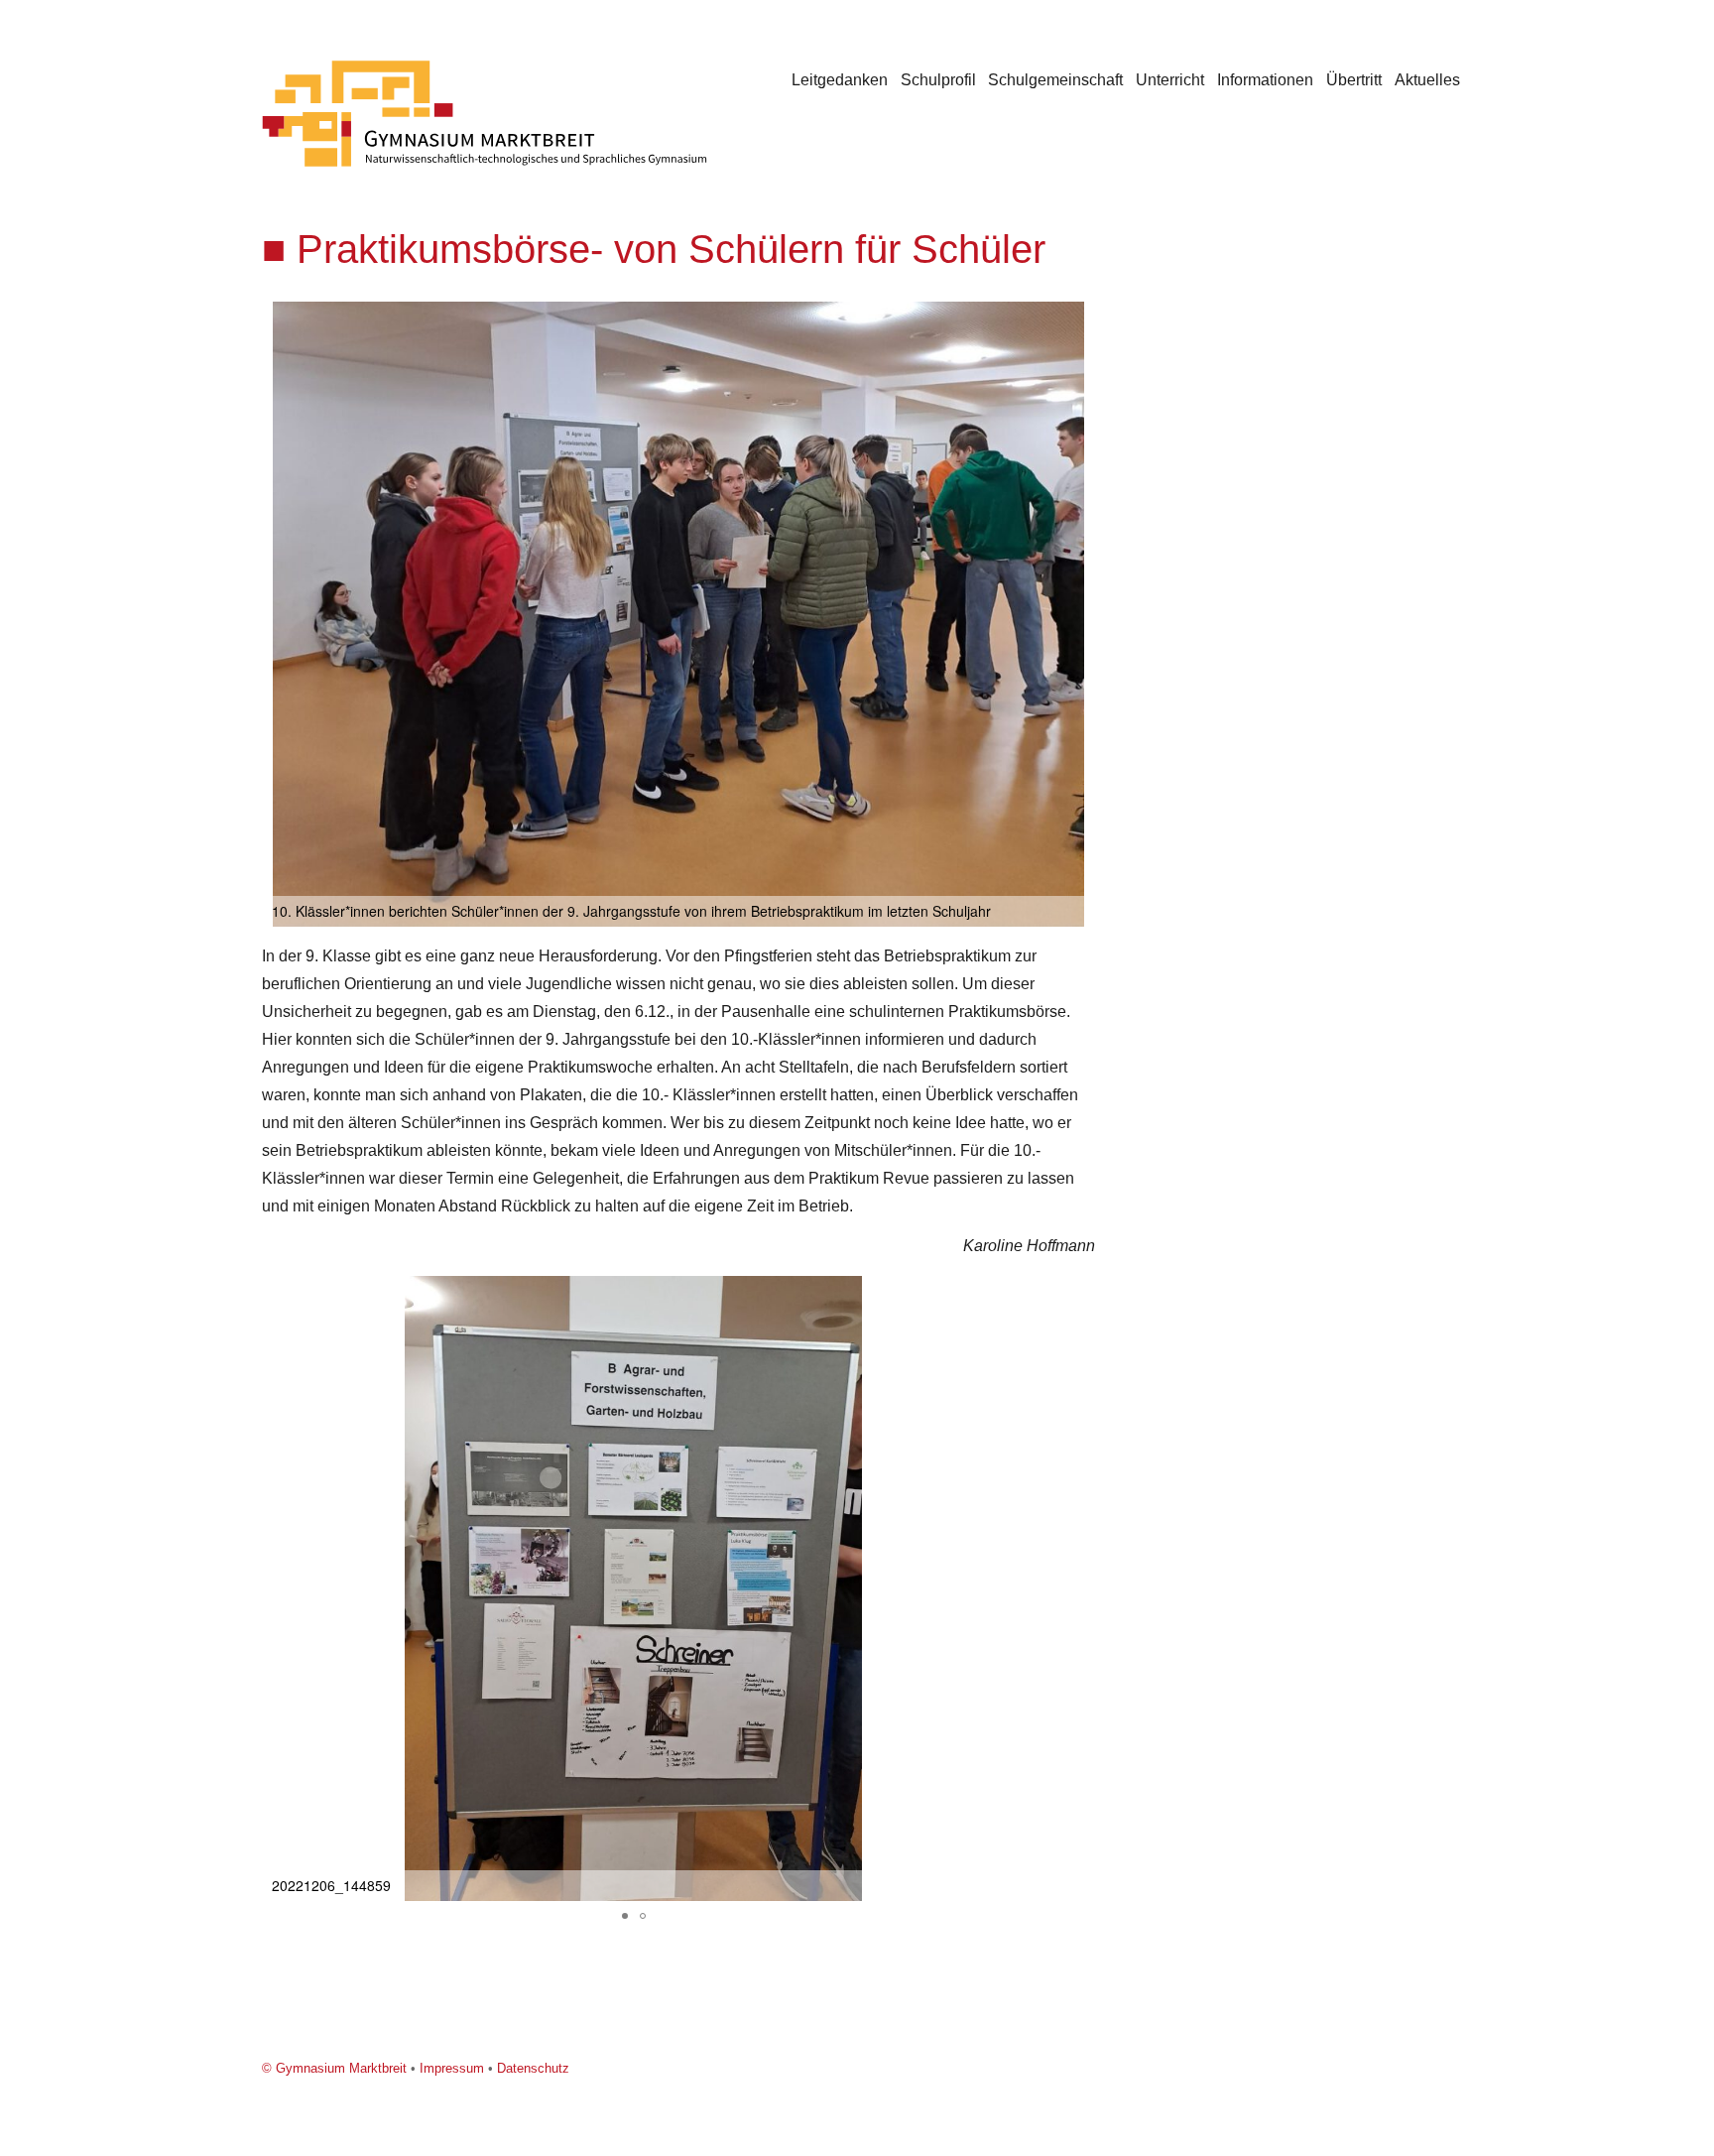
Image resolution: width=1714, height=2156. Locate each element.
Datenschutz (533, 2068)
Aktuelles (1427, 80)
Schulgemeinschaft (1055, 80)
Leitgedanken (840, 80)
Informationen (1265, 80)
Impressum (452, 2068)
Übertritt (1354, 80)
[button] (1077, 319)
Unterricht (1170, 80)
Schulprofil (938, 80)
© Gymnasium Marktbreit (334, 2068)
